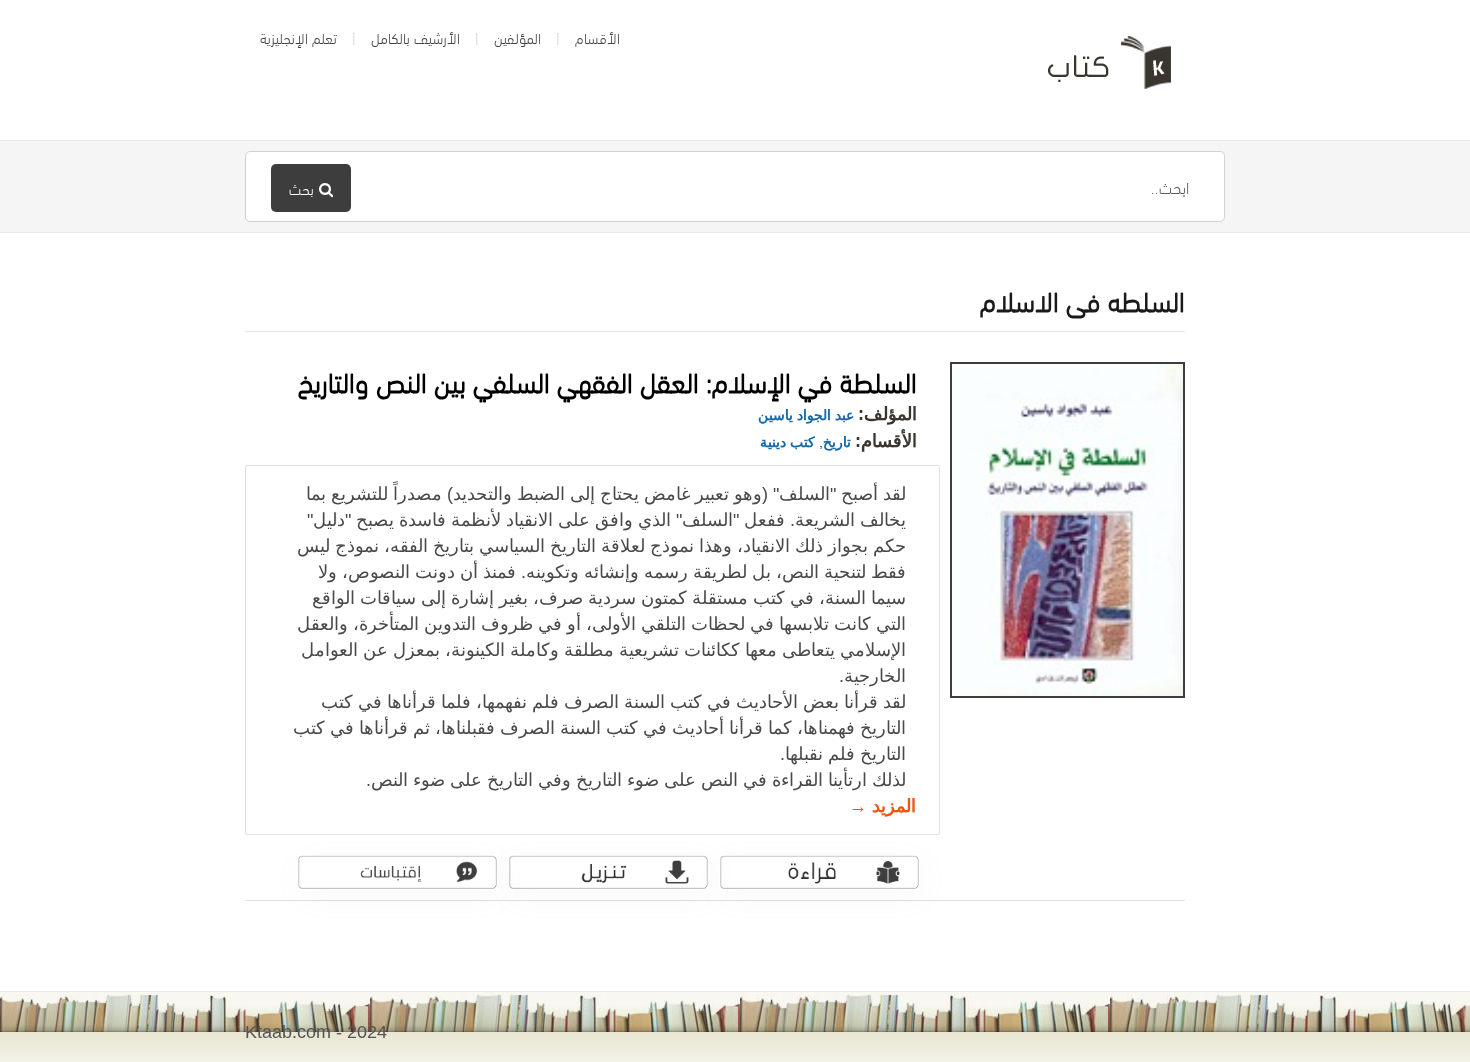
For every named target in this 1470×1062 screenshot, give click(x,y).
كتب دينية (787, 442)
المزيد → (882, 806)
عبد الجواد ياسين (806, 415)
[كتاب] (1095, 70)
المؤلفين (517, 37)
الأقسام (597, 37)
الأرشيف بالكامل (415, 37)
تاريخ (837, 442)
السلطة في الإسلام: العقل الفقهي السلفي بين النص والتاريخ (607, 379)
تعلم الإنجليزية (298, 37)
